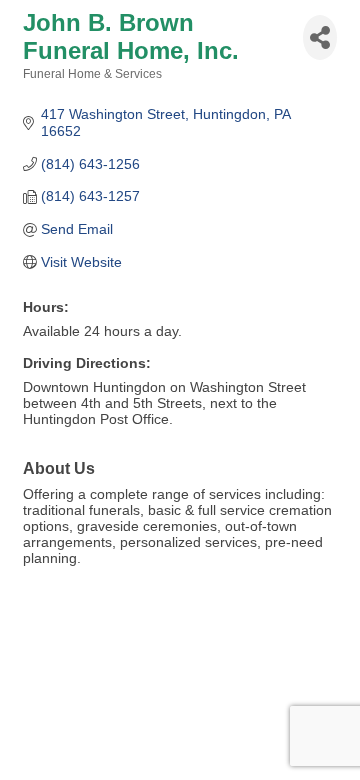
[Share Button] (320, 37)
